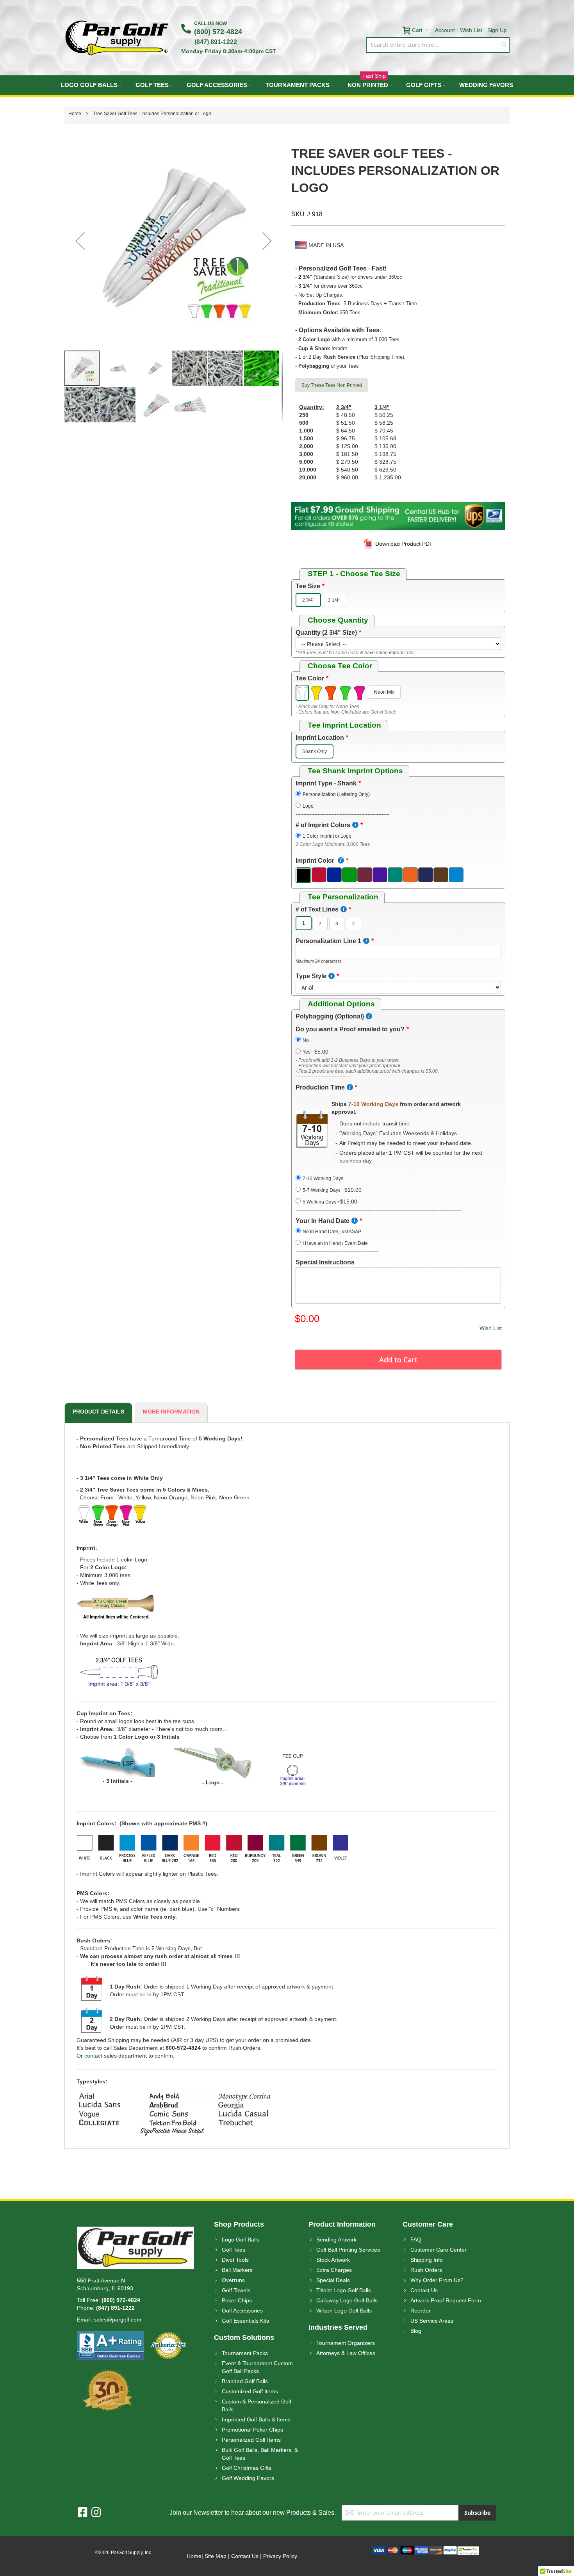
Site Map (216, 2556)
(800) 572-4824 (218, 32)
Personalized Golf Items (251, 2440)
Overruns (233, 2280)
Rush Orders (426, 2270)
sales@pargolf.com (118, 2320)
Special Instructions (325, 1262)
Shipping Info (427, 2260)
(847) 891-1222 (216, 42)
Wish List (471, 30)
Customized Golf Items (250, 2391)
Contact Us (424, 2290)
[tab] (97, 1413)
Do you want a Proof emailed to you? (350, 1029)
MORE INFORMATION (171, 1412)
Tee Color (310, 678)
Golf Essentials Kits (245, 2321)
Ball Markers (237, 2270)
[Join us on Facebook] (85, 2513)
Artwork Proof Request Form (446, 2300)
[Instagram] (96, 2513)
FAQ (416, 2240)
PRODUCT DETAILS (98, 1412)
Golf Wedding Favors (248, 2478)
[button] (80, 241)
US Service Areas (432, 2321)
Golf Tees (234, 2250)
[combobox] (438, 45)
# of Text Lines (317, 909)
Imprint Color (316, 861)
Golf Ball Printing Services (348, 2250)
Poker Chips (237, 2300)
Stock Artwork (333, 2260)
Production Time (320, 1087)
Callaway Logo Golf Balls (347, 2300)
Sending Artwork (336, 2240)
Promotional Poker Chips (252, 2430)
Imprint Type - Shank (326, 783)
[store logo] (117, 38)
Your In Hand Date (323, 1221)
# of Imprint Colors (323, 825)
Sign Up (497, 30)
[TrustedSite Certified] (468, 2550)
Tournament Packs (245, 2353)
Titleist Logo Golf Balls (344, 2290)
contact (93, 2056)
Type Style (311, 976)
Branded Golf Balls (245, 2381)
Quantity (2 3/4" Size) (326, 633)
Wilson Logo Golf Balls (344, 2311)
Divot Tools (235, 2260)
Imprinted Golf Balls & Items (256, 2419)
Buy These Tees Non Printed (332, 385)
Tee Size (308, 586)
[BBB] (110, 2335)
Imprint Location (320, 738)
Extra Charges (334, 2270)
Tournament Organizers (346, 2343)
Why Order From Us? (437, 2280)
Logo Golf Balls (241, 2240)
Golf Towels (236, 2290)
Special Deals (333, 2280)
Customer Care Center (439, 2250)
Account (445, 30)
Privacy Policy (280, 2556)
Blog (416, 2331)
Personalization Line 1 (328, 941)
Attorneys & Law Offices (346, 2353)
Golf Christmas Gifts (247, 2468)
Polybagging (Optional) (330, 1016)
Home (194, 2556)
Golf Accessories (242, 2311)
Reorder (421, 2311)
